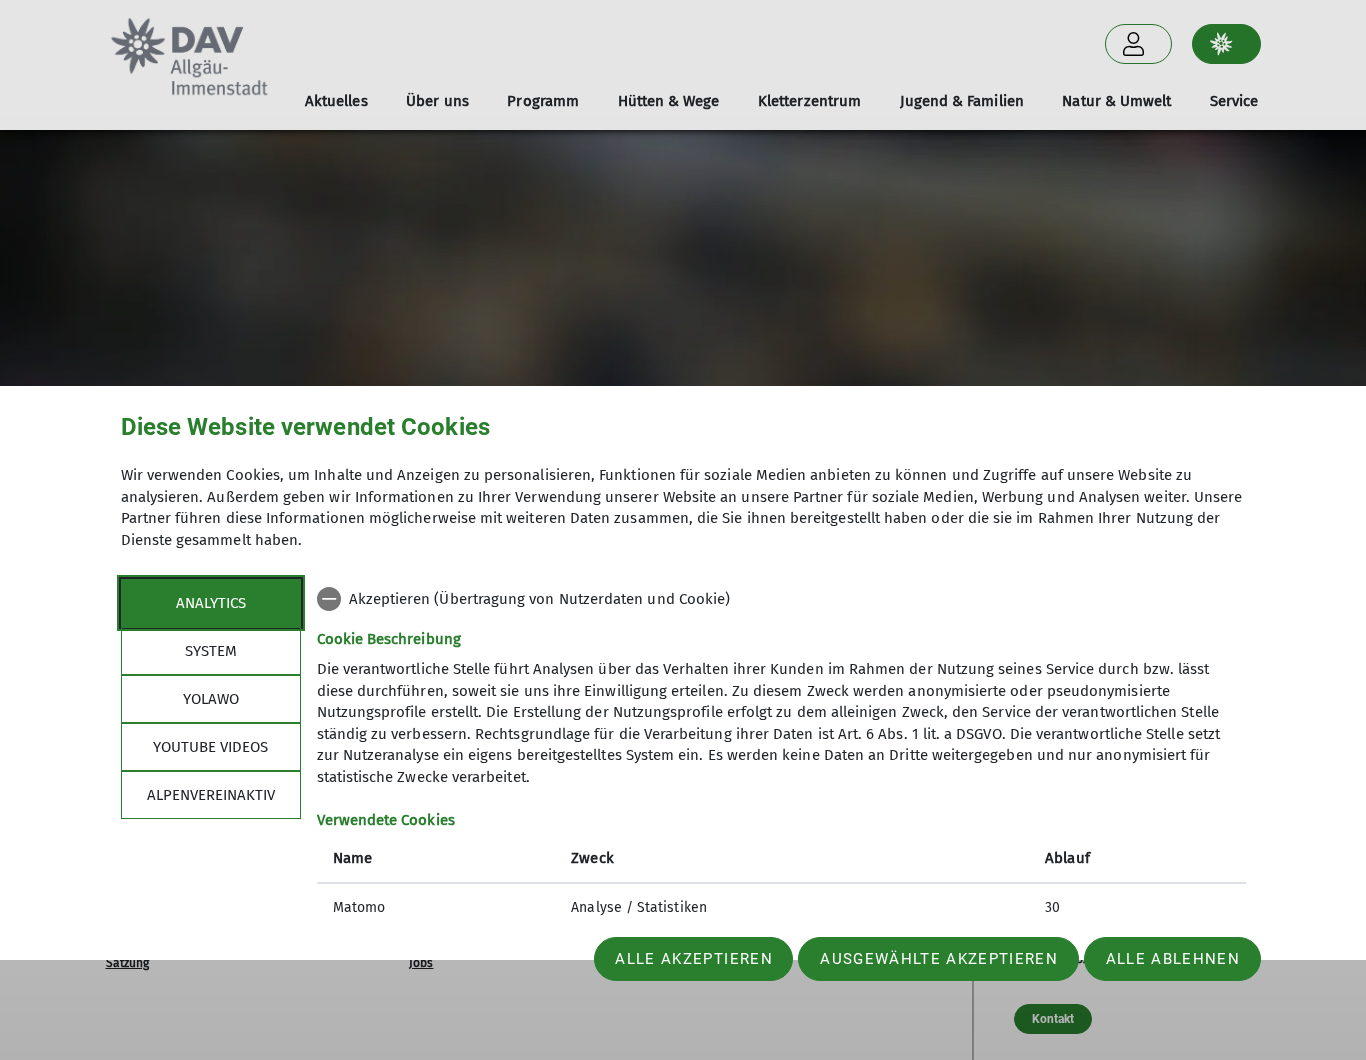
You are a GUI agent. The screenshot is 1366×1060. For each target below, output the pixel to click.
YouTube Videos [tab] (210, 747)
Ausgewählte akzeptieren (939, 959)
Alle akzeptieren (693, 959)
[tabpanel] (781, 755)
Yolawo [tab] (211, 699)
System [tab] (211, 651)
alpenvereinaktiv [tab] (211, 795)
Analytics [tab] (211, 603)
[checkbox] (781, 599)
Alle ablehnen (1173, 959)
